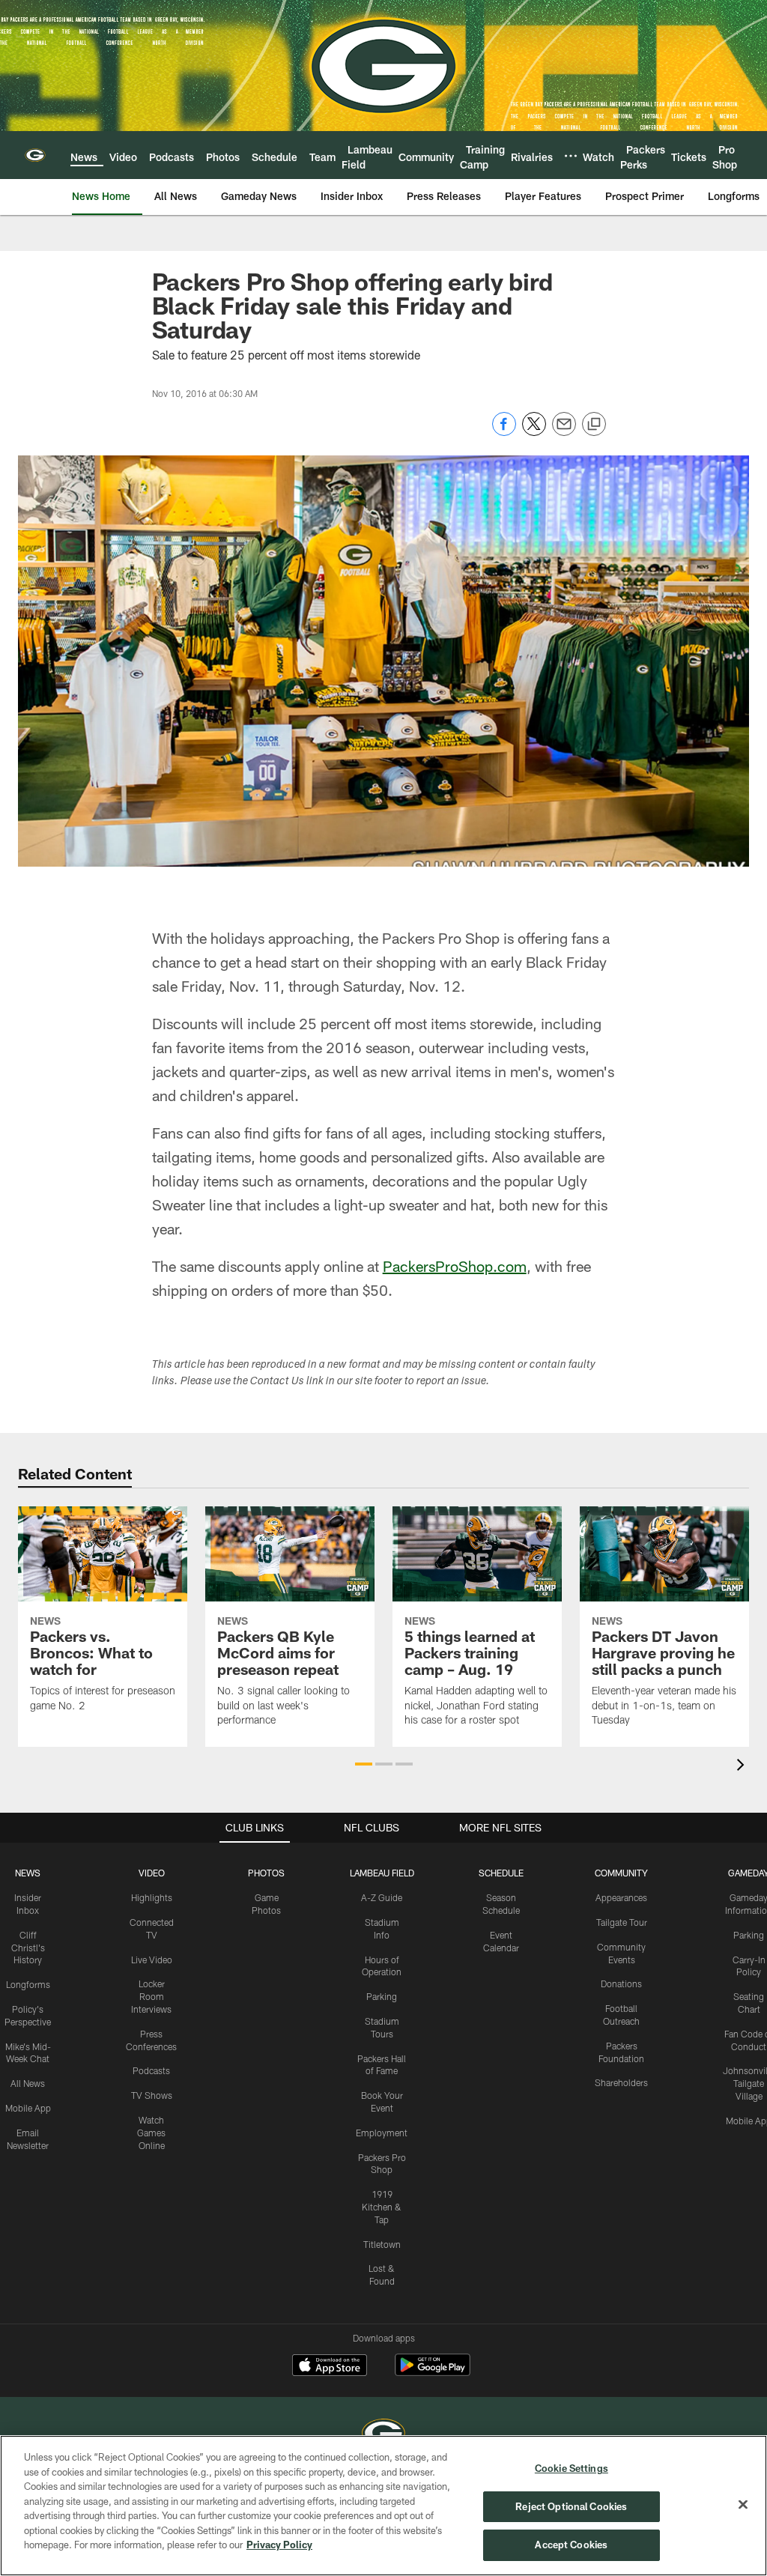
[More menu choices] (571, 156)
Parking (382, 1996)
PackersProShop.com (455, 1266)
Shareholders (621, 2082)
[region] (383, 2506)
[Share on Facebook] (504, 432)
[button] (364, 1764)
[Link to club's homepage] (35, 155)
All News (28, 2083)
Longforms (28, 1984)
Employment (382, 2133)
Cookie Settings (572, 2468)
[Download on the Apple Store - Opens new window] (330, 2367)
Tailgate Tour (622, 1922)
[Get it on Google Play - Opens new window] (433, 2373)
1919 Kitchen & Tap (382, 2207)
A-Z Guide (382, 1897)
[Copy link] (594, 425)
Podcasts (151, 2070)
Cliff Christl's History (28, 1948)
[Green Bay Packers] (383, 2435)
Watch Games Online (151, 2133)
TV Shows (152, 2095)
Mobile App (28, 2108)
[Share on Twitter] (534, 432)
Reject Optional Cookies (571, 2506)
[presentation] (743, 1767)
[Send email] (564, 432)
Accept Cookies (571, 2545)
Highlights (152, 1897)
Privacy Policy (279, 2545)
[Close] (743, 2505)
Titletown (382, 2244)
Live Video (152, 1960)
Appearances (621, 1897)
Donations (621, 1983)
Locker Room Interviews (151, 1996)
